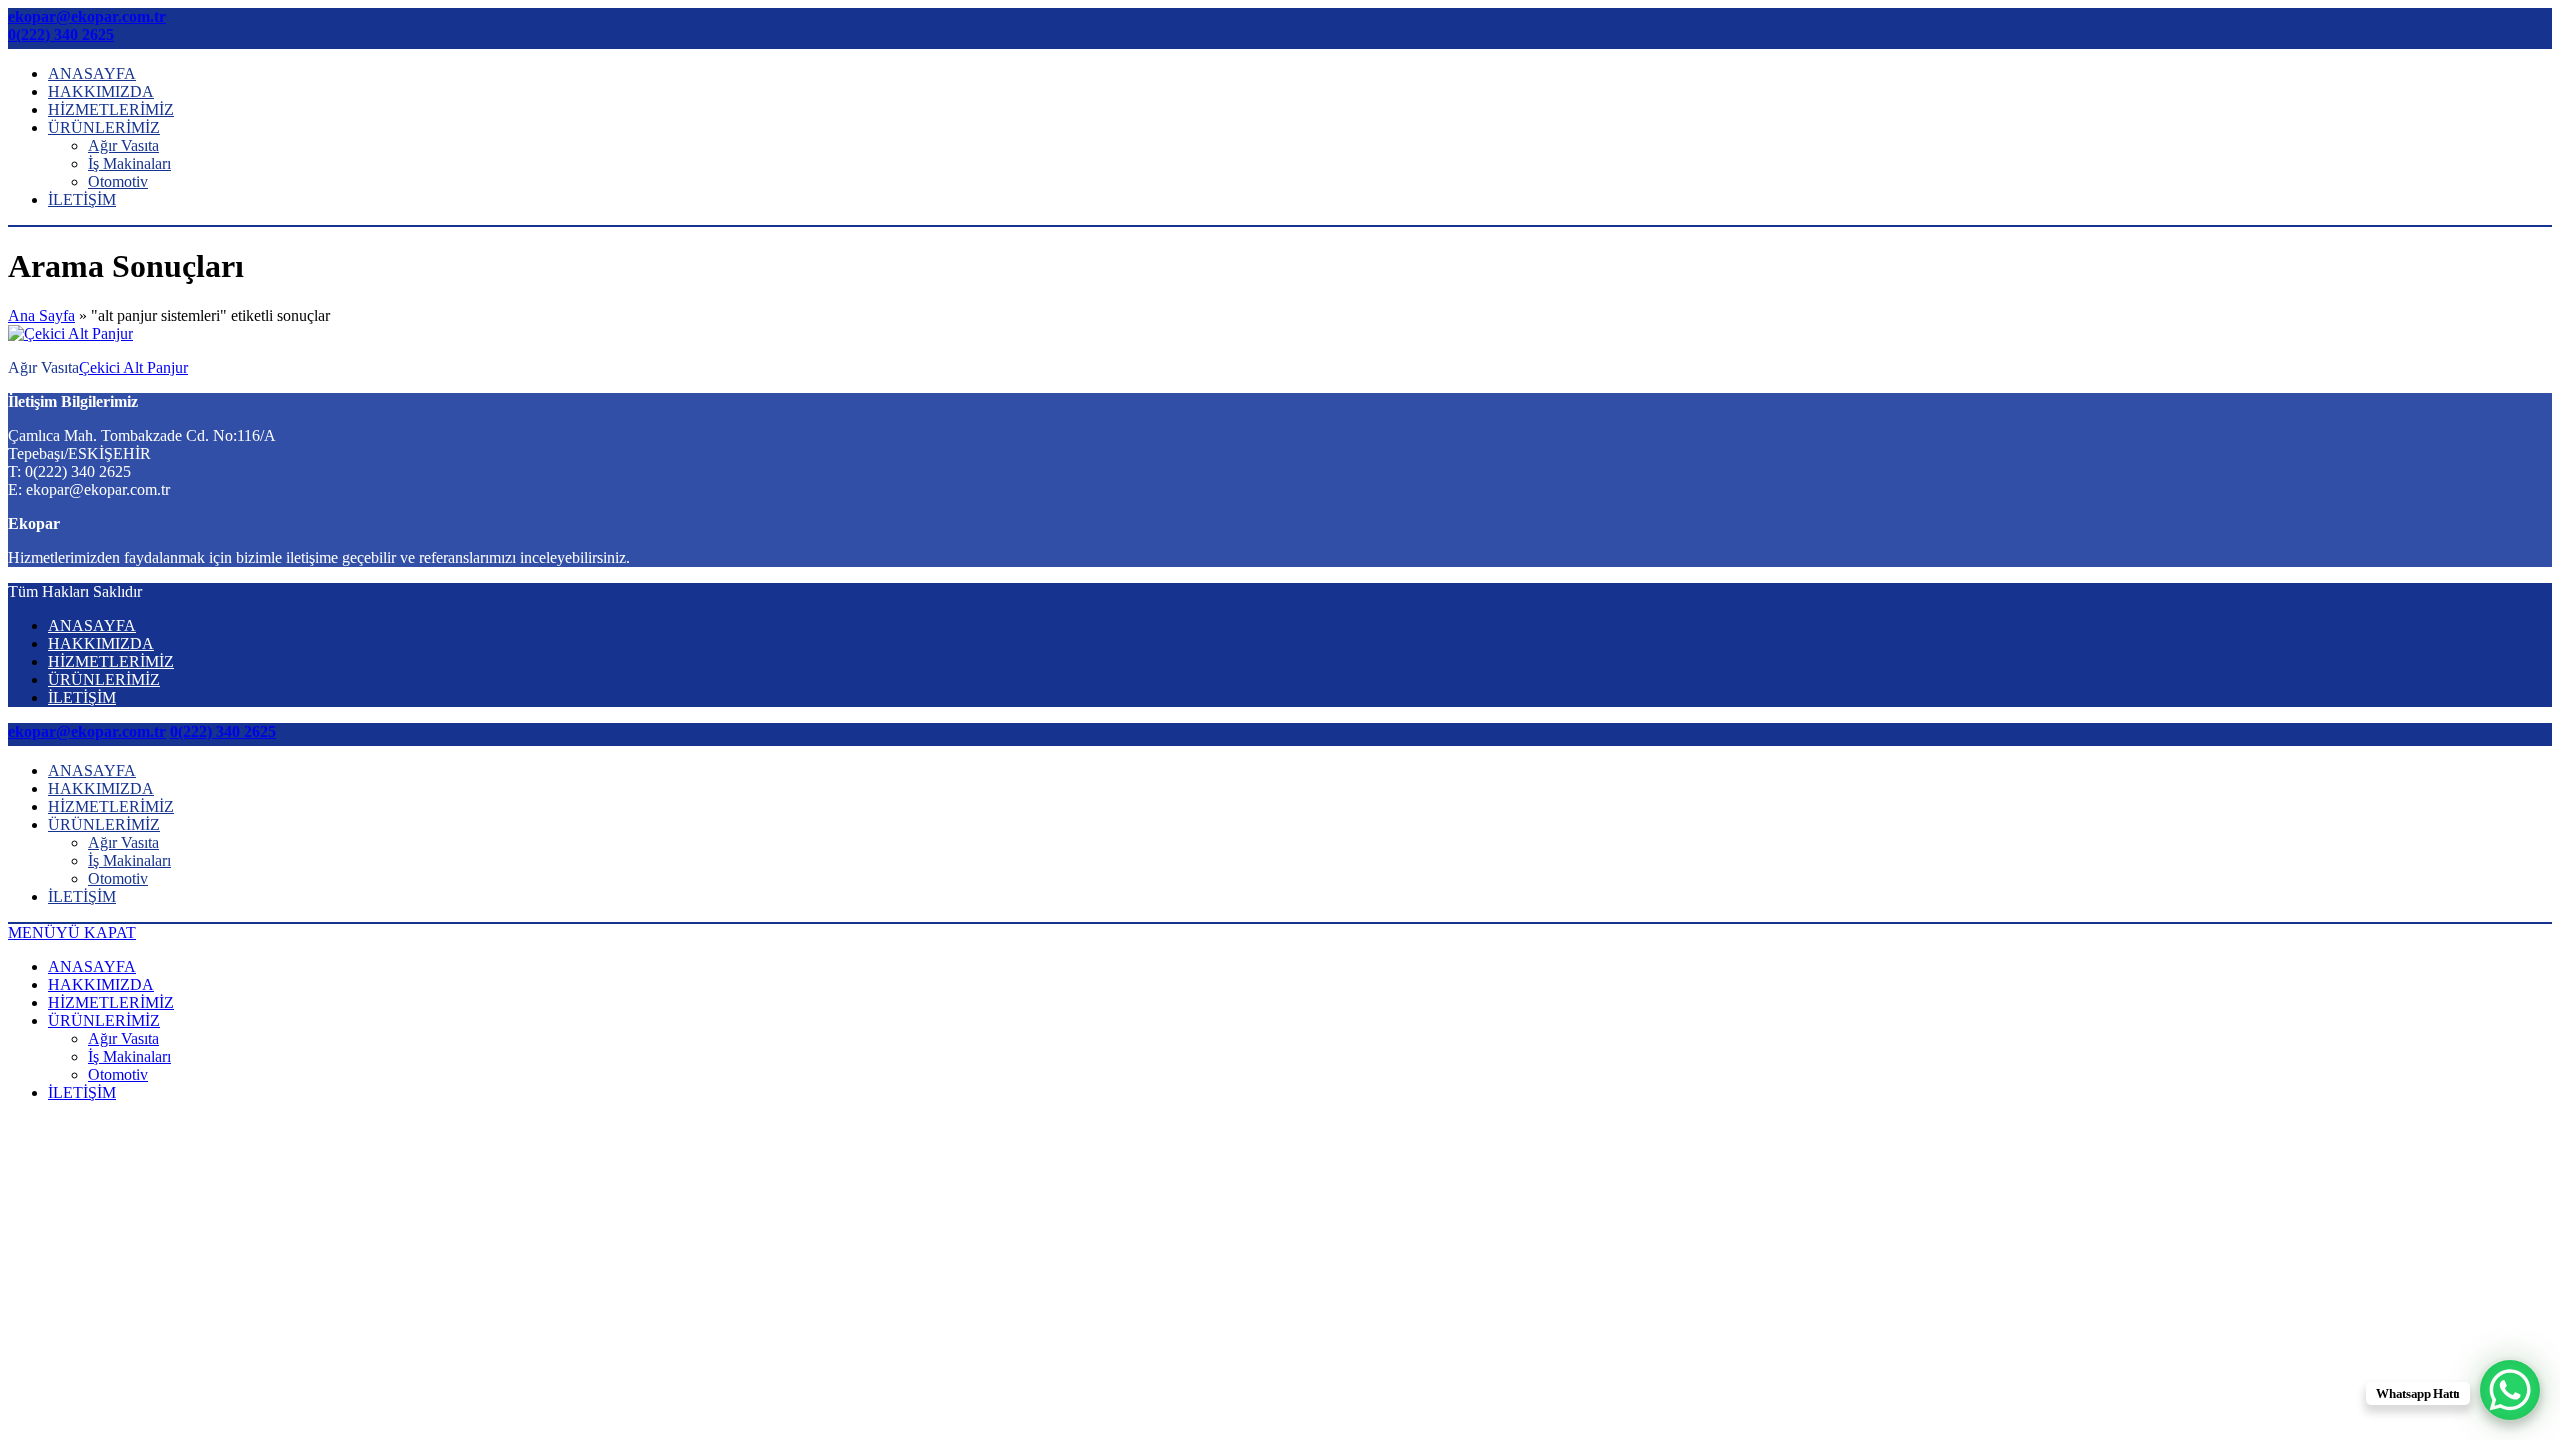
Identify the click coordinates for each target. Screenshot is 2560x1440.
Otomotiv (118, 181)
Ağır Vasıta (123, 145)
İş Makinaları (129, 163)
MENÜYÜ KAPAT (72, 932)
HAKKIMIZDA (101, 91)
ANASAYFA (92, 73)
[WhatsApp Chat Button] (2510, 1390)
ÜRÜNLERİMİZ (104, 127)
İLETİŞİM (82, 199)
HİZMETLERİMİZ (111, 109)
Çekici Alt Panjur (133, 367)
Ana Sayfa (41, 315)
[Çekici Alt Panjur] (70, 333)
